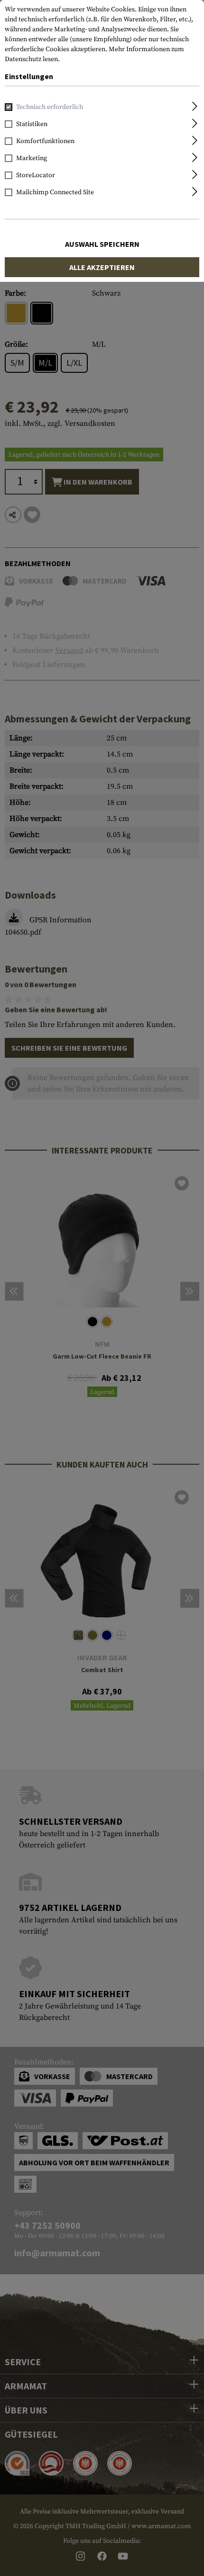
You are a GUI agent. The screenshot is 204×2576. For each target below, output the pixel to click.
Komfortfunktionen (45, 141)
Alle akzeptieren (102, 267)
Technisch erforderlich (50, 107)
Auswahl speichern (102, 244)
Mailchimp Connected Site (55, 192)
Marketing (32, 158)
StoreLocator (36, 175)
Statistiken (32, 124)
